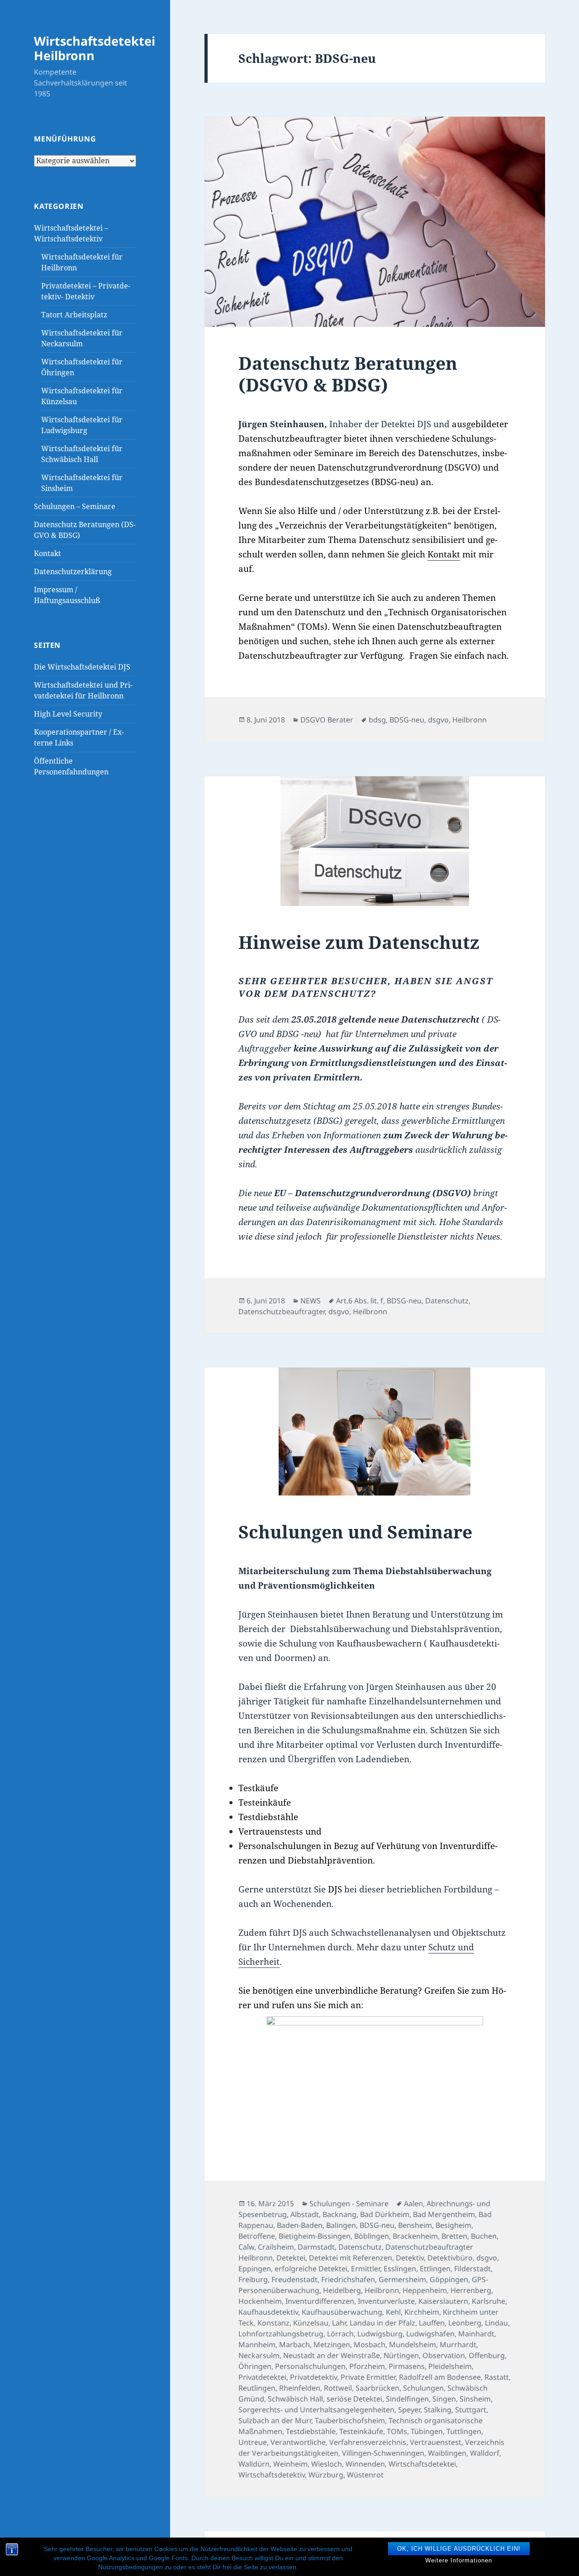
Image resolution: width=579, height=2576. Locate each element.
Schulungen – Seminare (75, 506)
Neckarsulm (259, 2355)
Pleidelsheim (450, 2366)
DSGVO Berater (327, 720)
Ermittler (365, 2269)
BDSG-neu (407, 720)
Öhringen (255, 2366)
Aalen (413, 2203)
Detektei (291, 2258)
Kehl (393, 2312)
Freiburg (253, 2279)
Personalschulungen (310, 2366)
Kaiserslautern (443, 2301)
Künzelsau (311, 2323)
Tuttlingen (464, 2431)
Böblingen (372, 2236)
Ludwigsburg (380, 2334)
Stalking (438, 2410)
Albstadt (305, 2214)
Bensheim (415, 2225)
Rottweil (338, 2388)
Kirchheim (422, 2312)
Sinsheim (475, 2399)
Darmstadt (316, 2247)
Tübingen (427, 2431)
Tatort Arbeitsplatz (74, 315)
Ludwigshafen (430, 2334)
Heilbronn (470, 720)
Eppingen (255, 2269)
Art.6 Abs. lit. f (360, 1301)
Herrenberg (471, 2290)
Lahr (339, 2323)
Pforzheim (367, 2366)
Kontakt (47, 553)
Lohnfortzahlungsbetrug (281, 2334)
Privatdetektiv (313, 2377)
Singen (444, 2399)
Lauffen (432, 2323)
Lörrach (340, 2334)
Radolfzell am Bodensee (440, 2377)
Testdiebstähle (311, 2431)
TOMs (397, 2431)
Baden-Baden (300, 2225)
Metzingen (332, 2345)
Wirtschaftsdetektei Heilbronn (95, 48)
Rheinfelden (300, 2388)
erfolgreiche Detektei (311, 2269)
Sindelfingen (407, 2399)
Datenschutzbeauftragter (282, 1312)
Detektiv (410, 2258)
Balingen (341, 2225)
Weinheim (290, 2464)
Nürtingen (401, 2355)
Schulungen (423, 2388)
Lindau (496, 2323)
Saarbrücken (377, 2388)
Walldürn (254, 2464)
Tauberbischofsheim (350, 2420)
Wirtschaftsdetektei (422, 2464)
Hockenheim (260, 2301)
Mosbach (370, 2345)
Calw (246, 2247)
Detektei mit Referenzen (351, 2258)
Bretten (454, 2236)
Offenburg (487, 2355)
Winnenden (365, 2464)
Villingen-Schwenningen (383, 2453)
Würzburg (326, 2475)
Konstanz (273, 2323)
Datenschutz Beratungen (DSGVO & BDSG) (348, 374)
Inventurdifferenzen (320, 2301)
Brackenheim (415, 2236)
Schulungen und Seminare (355, 1531)
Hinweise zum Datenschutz (359, 942)
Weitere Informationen (459, 2560)
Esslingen (400, 2269)
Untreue (253, 2442)
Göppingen (449, 2279)
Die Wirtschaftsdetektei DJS (82, 667)
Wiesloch (327, 2464)
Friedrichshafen (348, 2279)
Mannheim (257, 2345)
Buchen (484, 2236)
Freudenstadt (294, 2279)
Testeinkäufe (361, 2431)
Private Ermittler (368, 2377)
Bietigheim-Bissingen (315, 2236)
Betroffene (257, 2236)
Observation (444, 2355)
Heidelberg (342, 2290)
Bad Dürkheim (385, 2214)
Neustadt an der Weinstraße (332, 2355)
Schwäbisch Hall (295, 2399)
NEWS (311, 1301)
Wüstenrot (365, 2475)
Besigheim (453, 2225)
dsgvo (438, 720)
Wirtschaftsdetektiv (272, 2475)
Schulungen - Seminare (349, 2203)
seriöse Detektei (354, 2399)
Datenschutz (447, 1301)
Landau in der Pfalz (382, 2323)
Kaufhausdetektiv (268, 2312)
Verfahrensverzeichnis (368, 2442)
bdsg (377, 720)
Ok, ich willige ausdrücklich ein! (459, 2549)
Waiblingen (447, 2453)
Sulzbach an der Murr (275, 2420)
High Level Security (68, 714)
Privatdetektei (262, 2377)
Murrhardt (458, 2345)
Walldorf (485, 2453)
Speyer (409, 2410)
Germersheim (402, 2279)
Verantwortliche (298, 2442)
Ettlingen (435, 2269)
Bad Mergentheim (444, 2214)
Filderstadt (472, 2269)
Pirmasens (407, 2366)
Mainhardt (476, 2334)
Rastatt (497, 2377)
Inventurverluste (386, 2301)
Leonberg (465, 2323)
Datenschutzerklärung (73, 571)
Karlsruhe (489, 2301)
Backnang (339, 2214)
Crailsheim (276, 2247)
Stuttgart (471, 2410)
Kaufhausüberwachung (342, 2312)
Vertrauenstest (436, 2442)
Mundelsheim (413, 2345)
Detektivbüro (450, 2258)
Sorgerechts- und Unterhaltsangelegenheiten (316, 2410)
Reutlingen (257, 2388)
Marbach (294, 2345)
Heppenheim (425, 2290)
